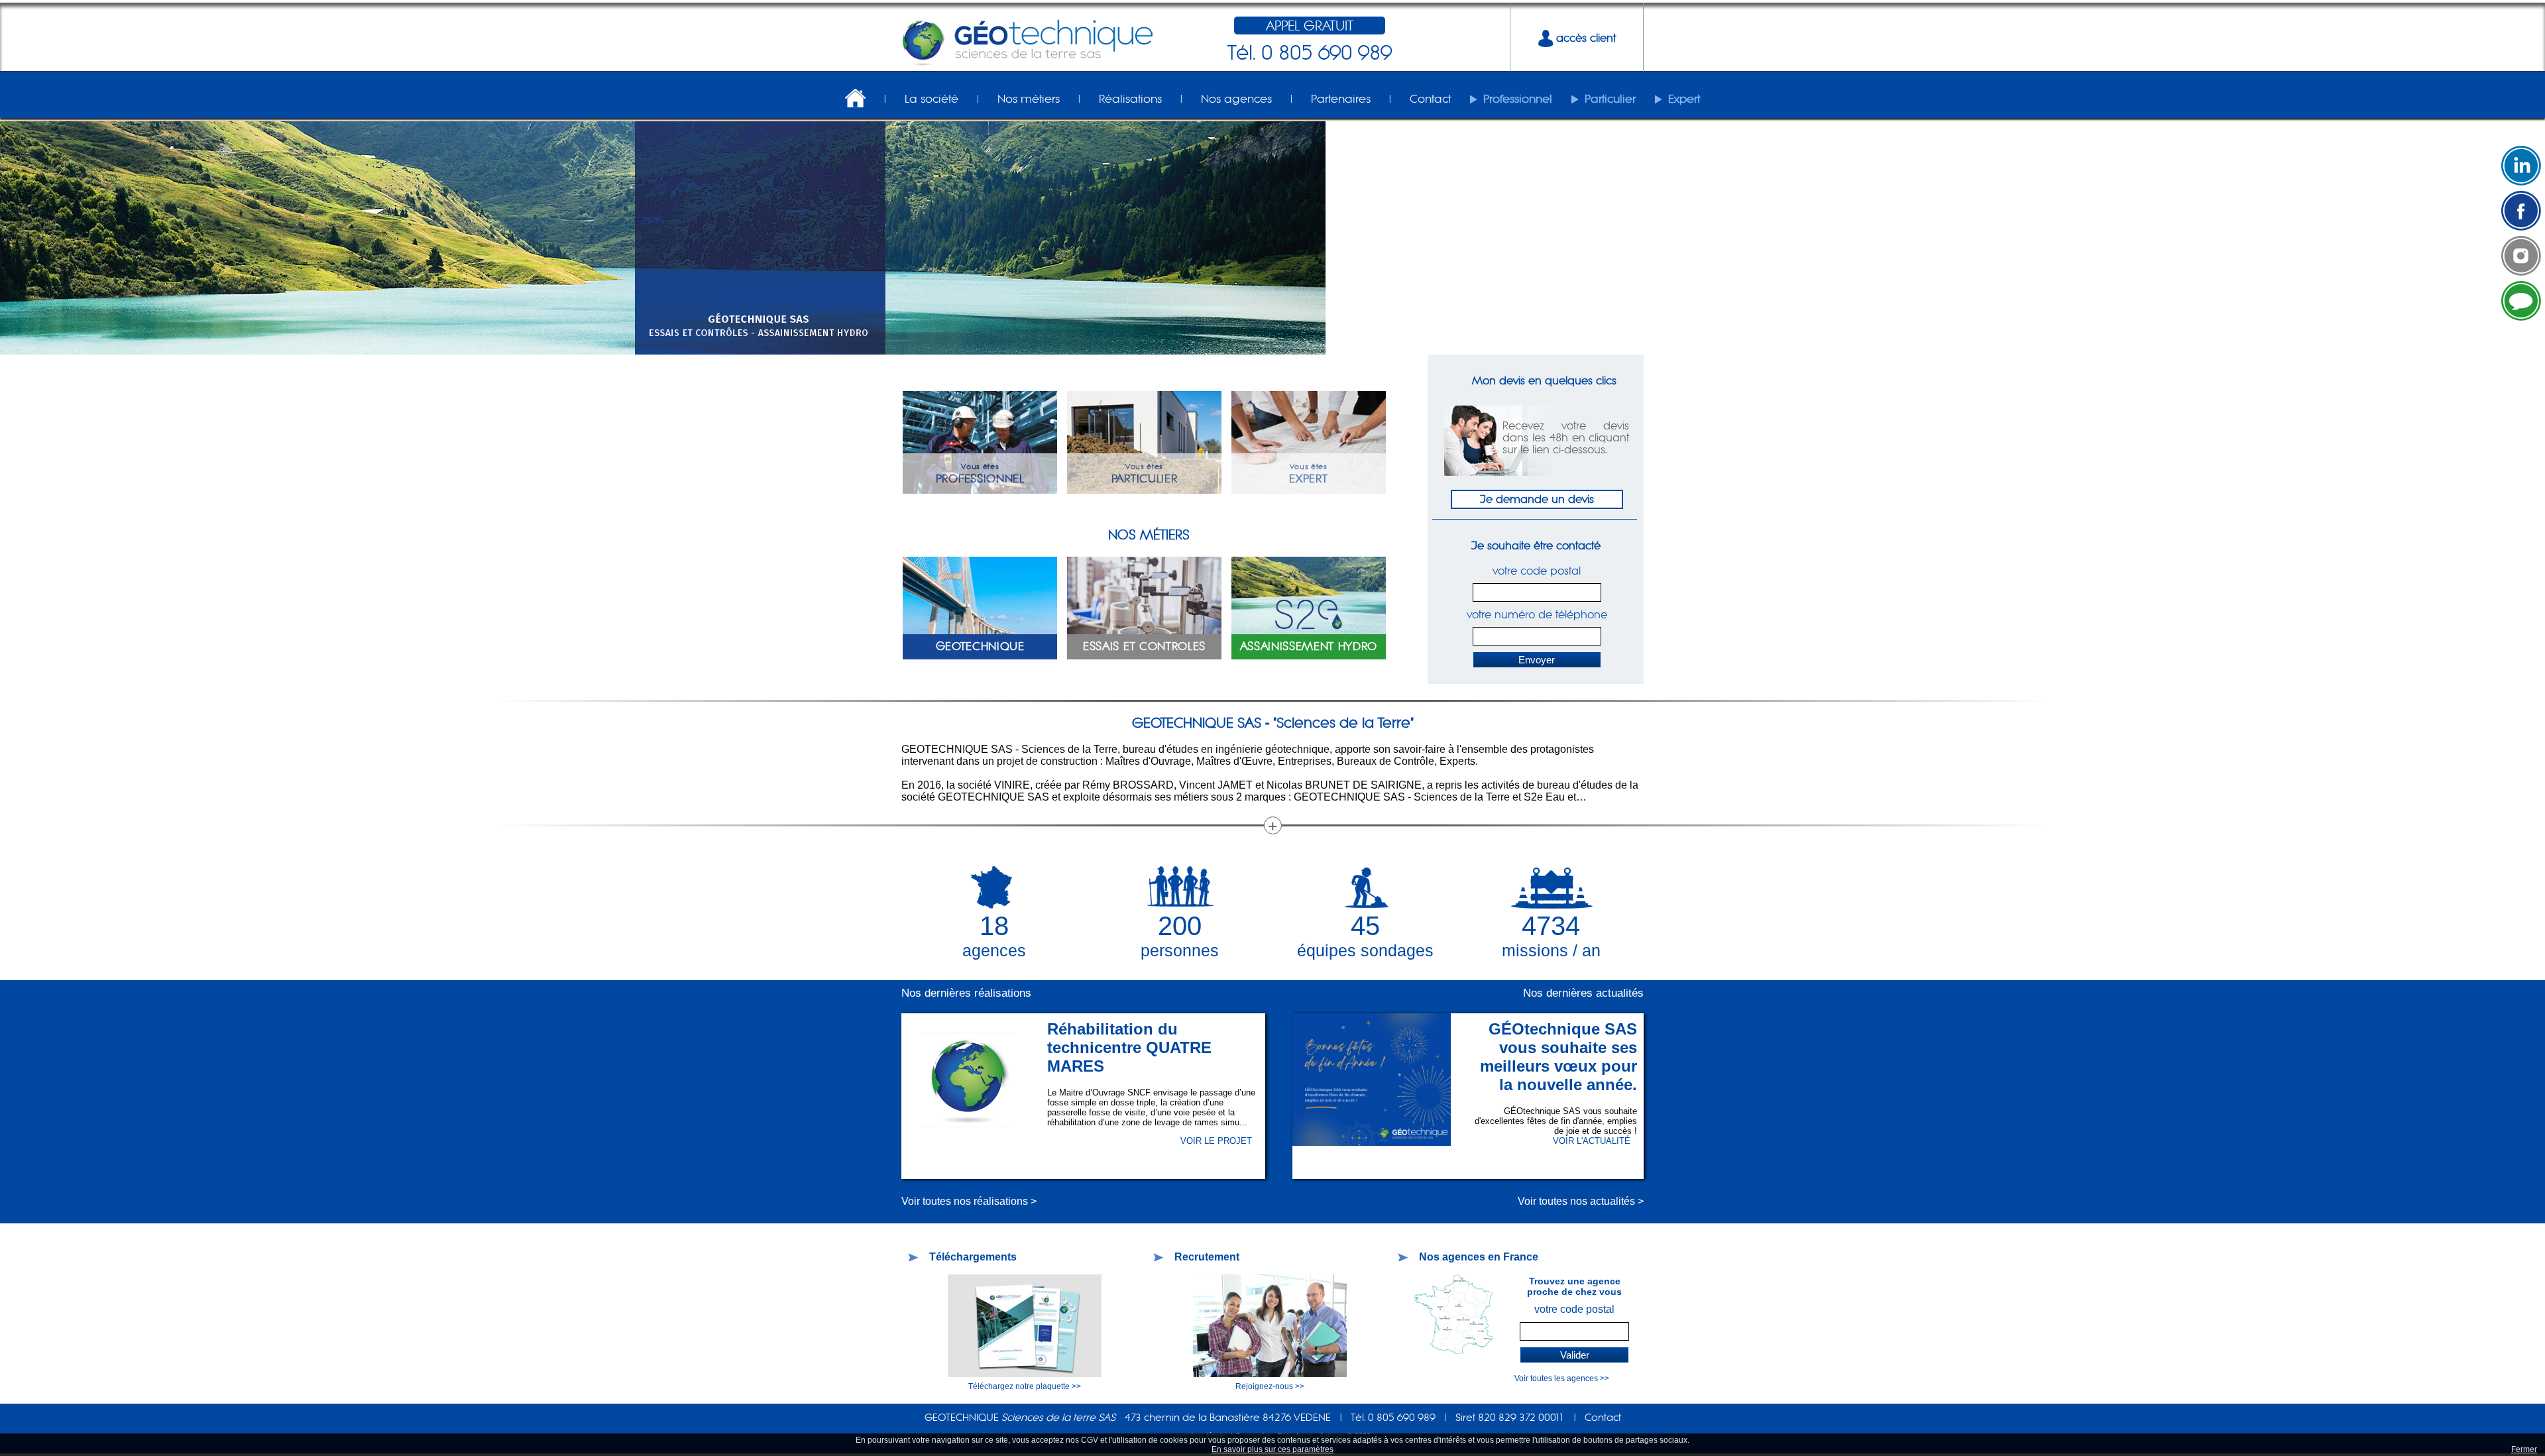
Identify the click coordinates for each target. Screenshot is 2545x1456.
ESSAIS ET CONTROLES (1144, 646)
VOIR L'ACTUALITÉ (1592, 1141)
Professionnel (1518, 99)
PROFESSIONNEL (980, 478)
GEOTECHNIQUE (980, 646)
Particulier (1610, 99)
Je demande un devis (1537, 499)
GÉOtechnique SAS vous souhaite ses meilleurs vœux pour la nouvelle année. (1558, 1057)
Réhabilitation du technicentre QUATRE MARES (1129, 1047)
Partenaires (1341, 99)
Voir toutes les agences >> (1562, 1378)
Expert (1684, 99)
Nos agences (1236, 99)
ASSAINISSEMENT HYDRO (1309, 646)
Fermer (2524, 1449)
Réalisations (1130, 99)
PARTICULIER (1144, 478)
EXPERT (1308, 478)
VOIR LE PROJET (1216, 1141)
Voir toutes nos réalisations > (969, 1201)
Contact (1430, 99)
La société (932, 99)
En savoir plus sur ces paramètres (1272, 1449)
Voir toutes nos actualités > (1581, 1201)
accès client (1584, 38)
